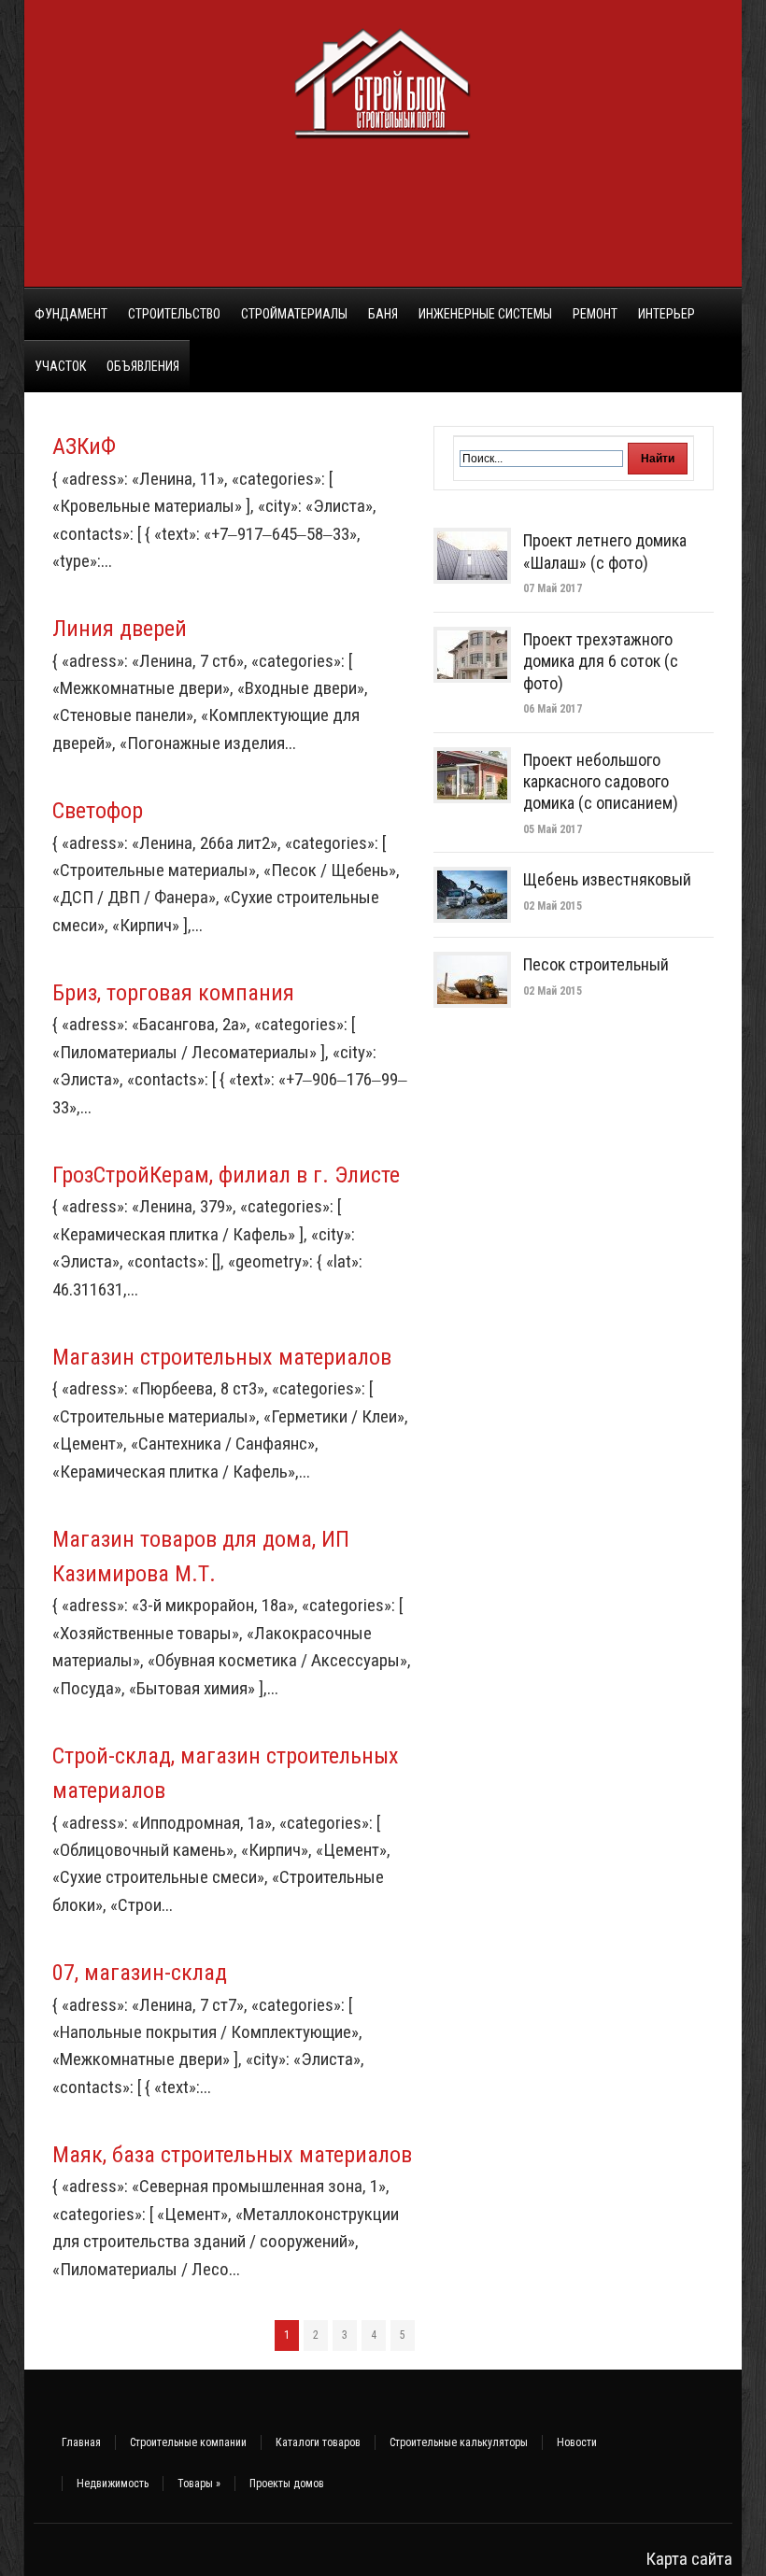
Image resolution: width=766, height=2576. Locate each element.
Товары (199, 2484)
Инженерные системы (485, 314)
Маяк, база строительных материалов (232, 2155)
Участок (60, 366)
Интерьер (667, 314)
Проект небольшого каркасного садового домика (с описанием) (601, 782)
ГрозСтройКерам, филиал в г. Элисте (226, 1175)
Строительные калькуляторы (459, 2442)
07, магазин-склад (140, 1973)
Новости (577, 2442)
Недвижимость (113, 2484)
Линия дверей (120, 629)
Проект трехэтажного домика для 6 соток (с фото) (601, 661)
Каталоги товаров (318, 2442)
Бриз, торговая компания (173, 993)
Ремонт (595, 314)
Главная (81, 2442)
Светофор (98, 811)
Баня (383, 314)
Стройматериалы (294, 314)
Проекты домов (287, 2484)
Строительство (174, 314)
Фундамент (71, 314)
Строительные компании (188, 2442)
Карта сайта (689, 2559)
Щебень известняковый (607, 879)
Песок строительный (596, 964)
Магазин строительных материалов (222, 1357)
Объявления (143, 366)
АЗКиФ (84, 446)
